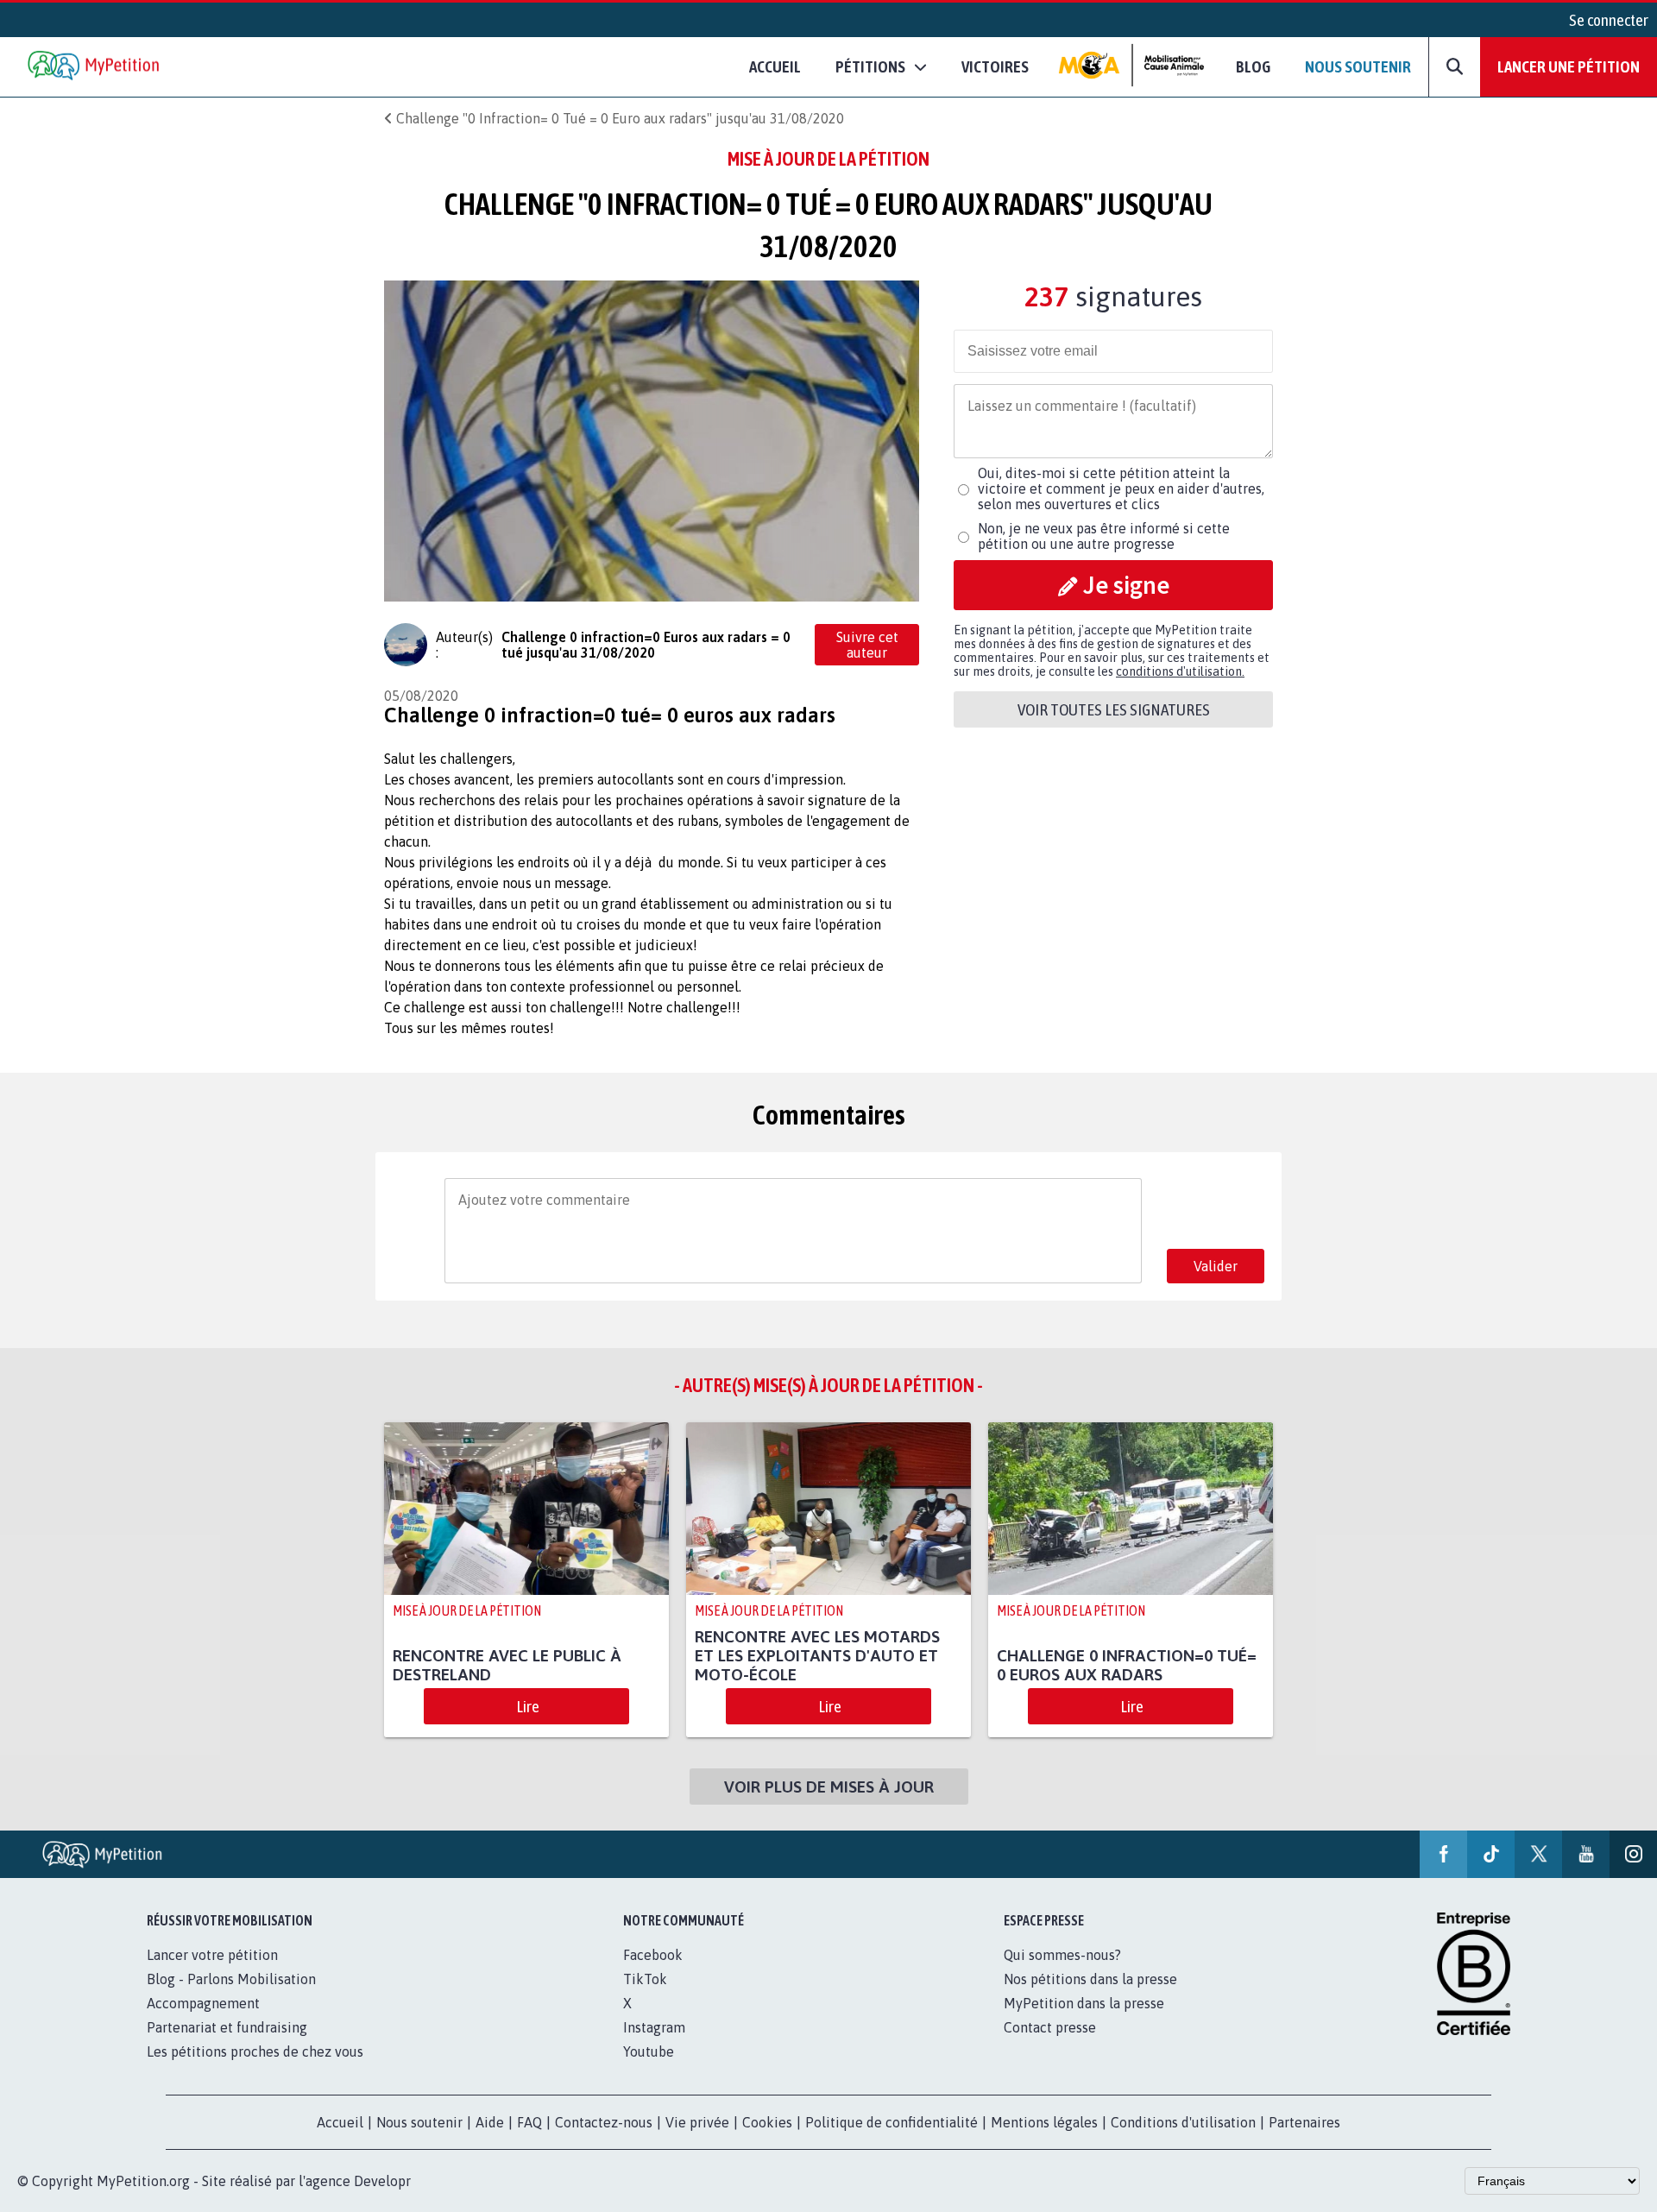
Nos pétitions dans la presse (1090, 1979)
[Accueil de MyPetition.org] (95, 67)
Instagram (654, 2027)
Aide (490, 2122)
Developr (382, 2181)
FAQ (529, 2122)
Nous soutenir (1358, 66)
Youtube (649, 2051)
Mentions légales (1044, 2122)
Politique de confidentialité (892, 2122)
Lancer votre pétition (212, 1955)
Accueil (775, 66)
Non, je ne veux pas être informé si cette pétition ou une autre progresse (1104, 536)
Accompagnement (203, 2003)
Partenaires (1304, 2122)
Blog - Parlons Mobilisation (231, 1979)
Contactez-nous (604, 2122)
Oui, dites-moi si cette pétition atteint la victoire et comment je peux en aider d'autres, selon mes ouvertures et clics (1121, 488)
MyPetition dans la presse (1084, 2003)
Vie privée (697, 2122)
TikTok (645, 1979)
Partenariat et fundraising (227, 2027)
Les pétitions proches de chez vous (255, 2051)
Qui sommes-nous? (1062, 1955)
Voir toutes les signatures (1114, 709)
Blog (1253, 66)
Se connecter (1609, 20)
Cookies (767, 2122)
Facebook (653, 1955)
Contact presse (1050, 2027)
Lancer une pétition (1569, 66)
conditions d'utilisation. (1180, 671)
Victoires (995, 66)
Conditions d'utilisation (1183, 2122)
